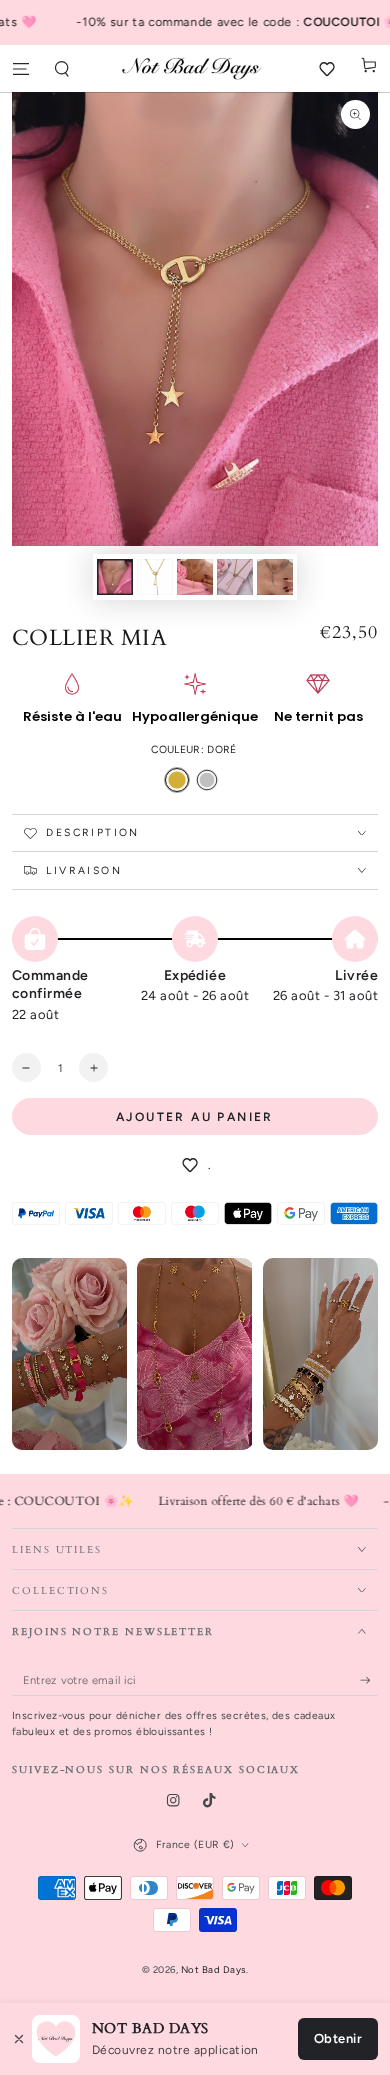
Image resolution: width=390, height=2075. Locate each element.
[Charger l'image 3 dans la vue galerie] (194, 577)
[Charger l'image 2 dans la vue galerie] (154, 577)
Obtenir (338, 2038)
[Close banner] (19, 2039)
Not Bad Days (213, 1969)
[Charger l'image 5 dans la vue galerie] (274, 577)
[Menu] (21, 68)
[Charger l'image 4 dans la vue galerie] (234, 577)
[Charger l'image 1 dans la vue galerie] (114, 577)
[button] (63, 68)
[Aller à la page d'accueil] (195, 69)
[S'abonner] (369, 1680)
